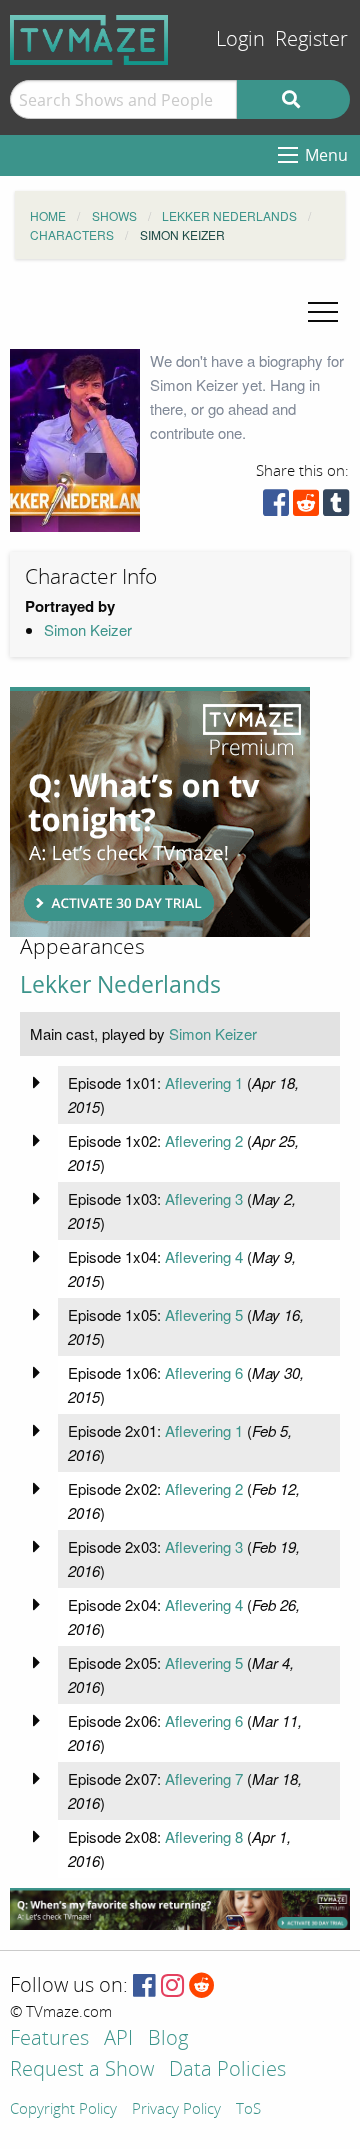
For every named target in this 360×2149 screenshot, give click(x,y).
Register (311, 39)
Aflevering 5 (204, 1314)
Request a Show (82, 2070)
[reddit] (306, 507)
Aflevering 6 (204, 1372)
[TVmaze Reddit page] (202, 1986)
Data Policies (227, 2070)
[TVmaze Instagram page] (172, 1986)
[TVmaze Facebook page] (144, 1986)
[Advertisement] (160, 812)
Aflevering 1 (204, 1082)
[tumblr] (336, 507)
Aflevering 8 (204, 1836)
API (118, 2039)
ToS (248, 2110)
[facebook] (276, 507)
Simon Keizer (88, 629)
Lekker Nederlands (120, 984)
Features (49, 2039)
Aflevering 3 (204, 1198)
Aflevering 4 (204, 1256)
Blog (168, 2039)
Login (240, 39)
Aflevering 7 (204, 1778)
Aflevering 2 (204, 1140)
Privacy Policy (176, 2110)
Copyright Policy (63, 2110)
